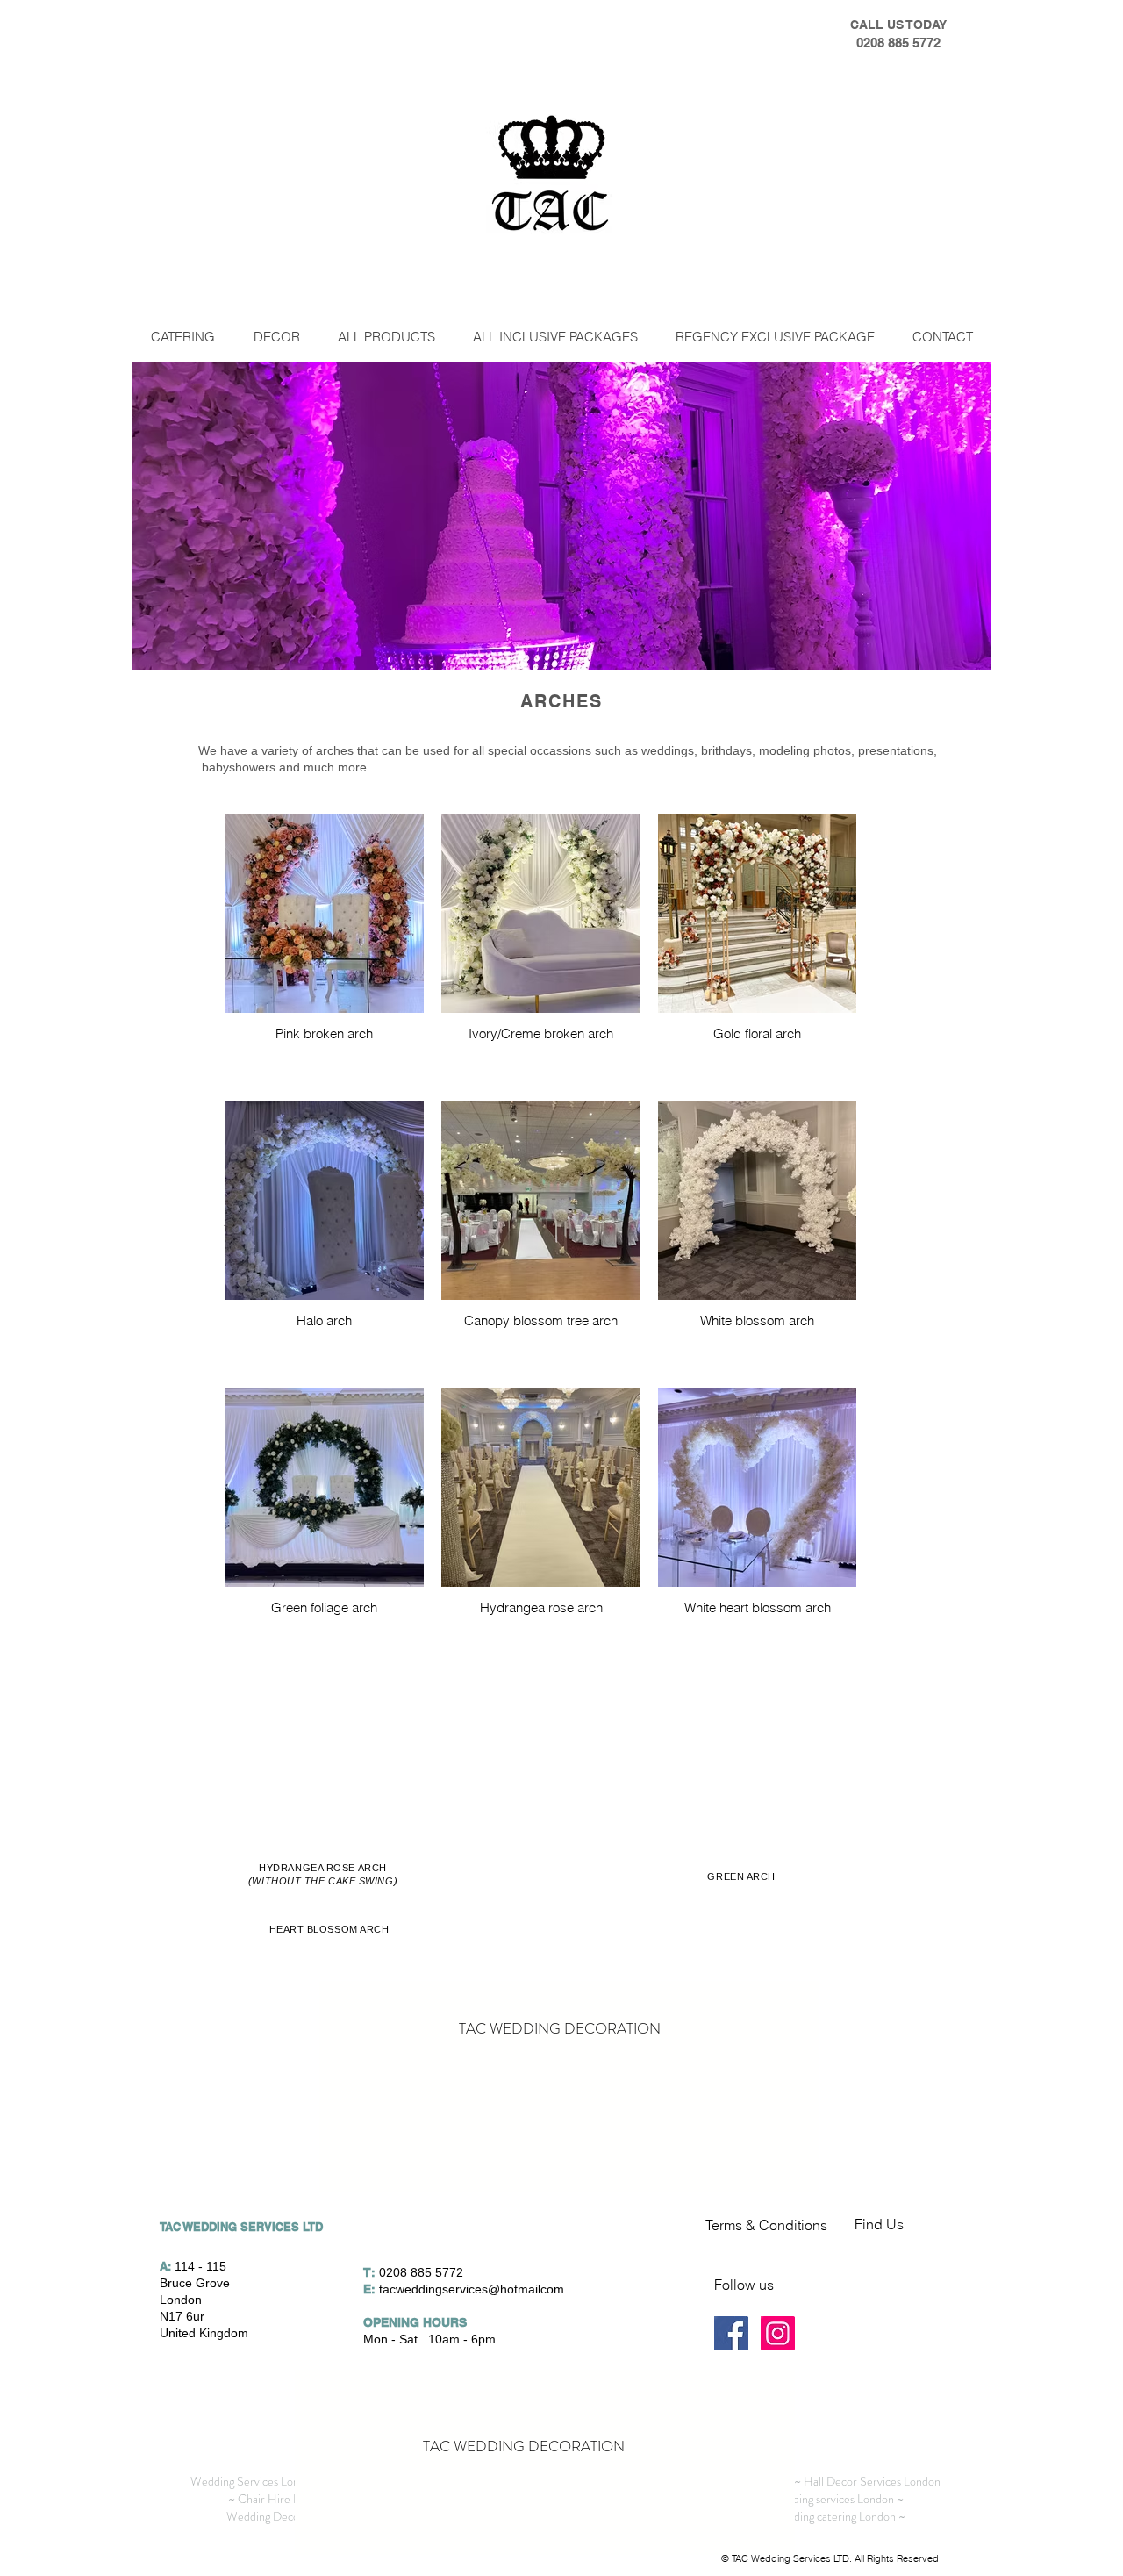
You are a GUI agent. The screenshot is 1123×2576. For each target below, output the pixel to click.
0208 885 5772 (421, 2272)
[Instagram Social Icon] (778, 2333)
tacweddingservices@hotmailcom (472, 2289)
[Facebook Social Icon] (731, 2333)
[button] (276, 337)
